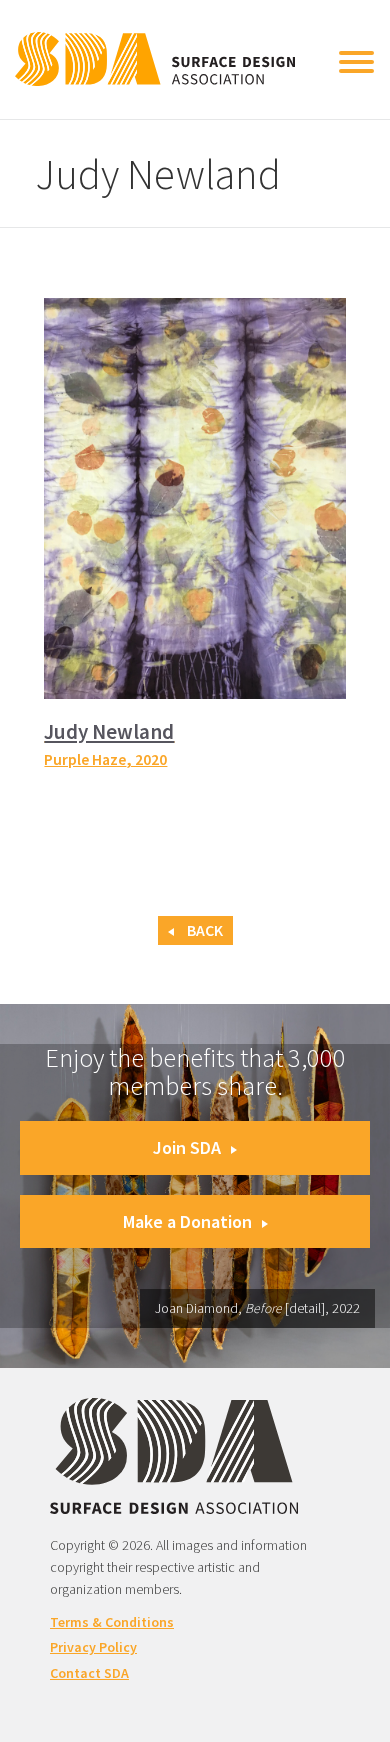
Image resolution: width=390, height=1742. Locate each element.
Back (203, 930)
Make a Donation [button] (187, 1221)
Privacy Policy (93, 1647)
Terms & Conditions (112, 1622)
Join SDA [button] (187, 1147)
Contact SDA (89, 1673)
